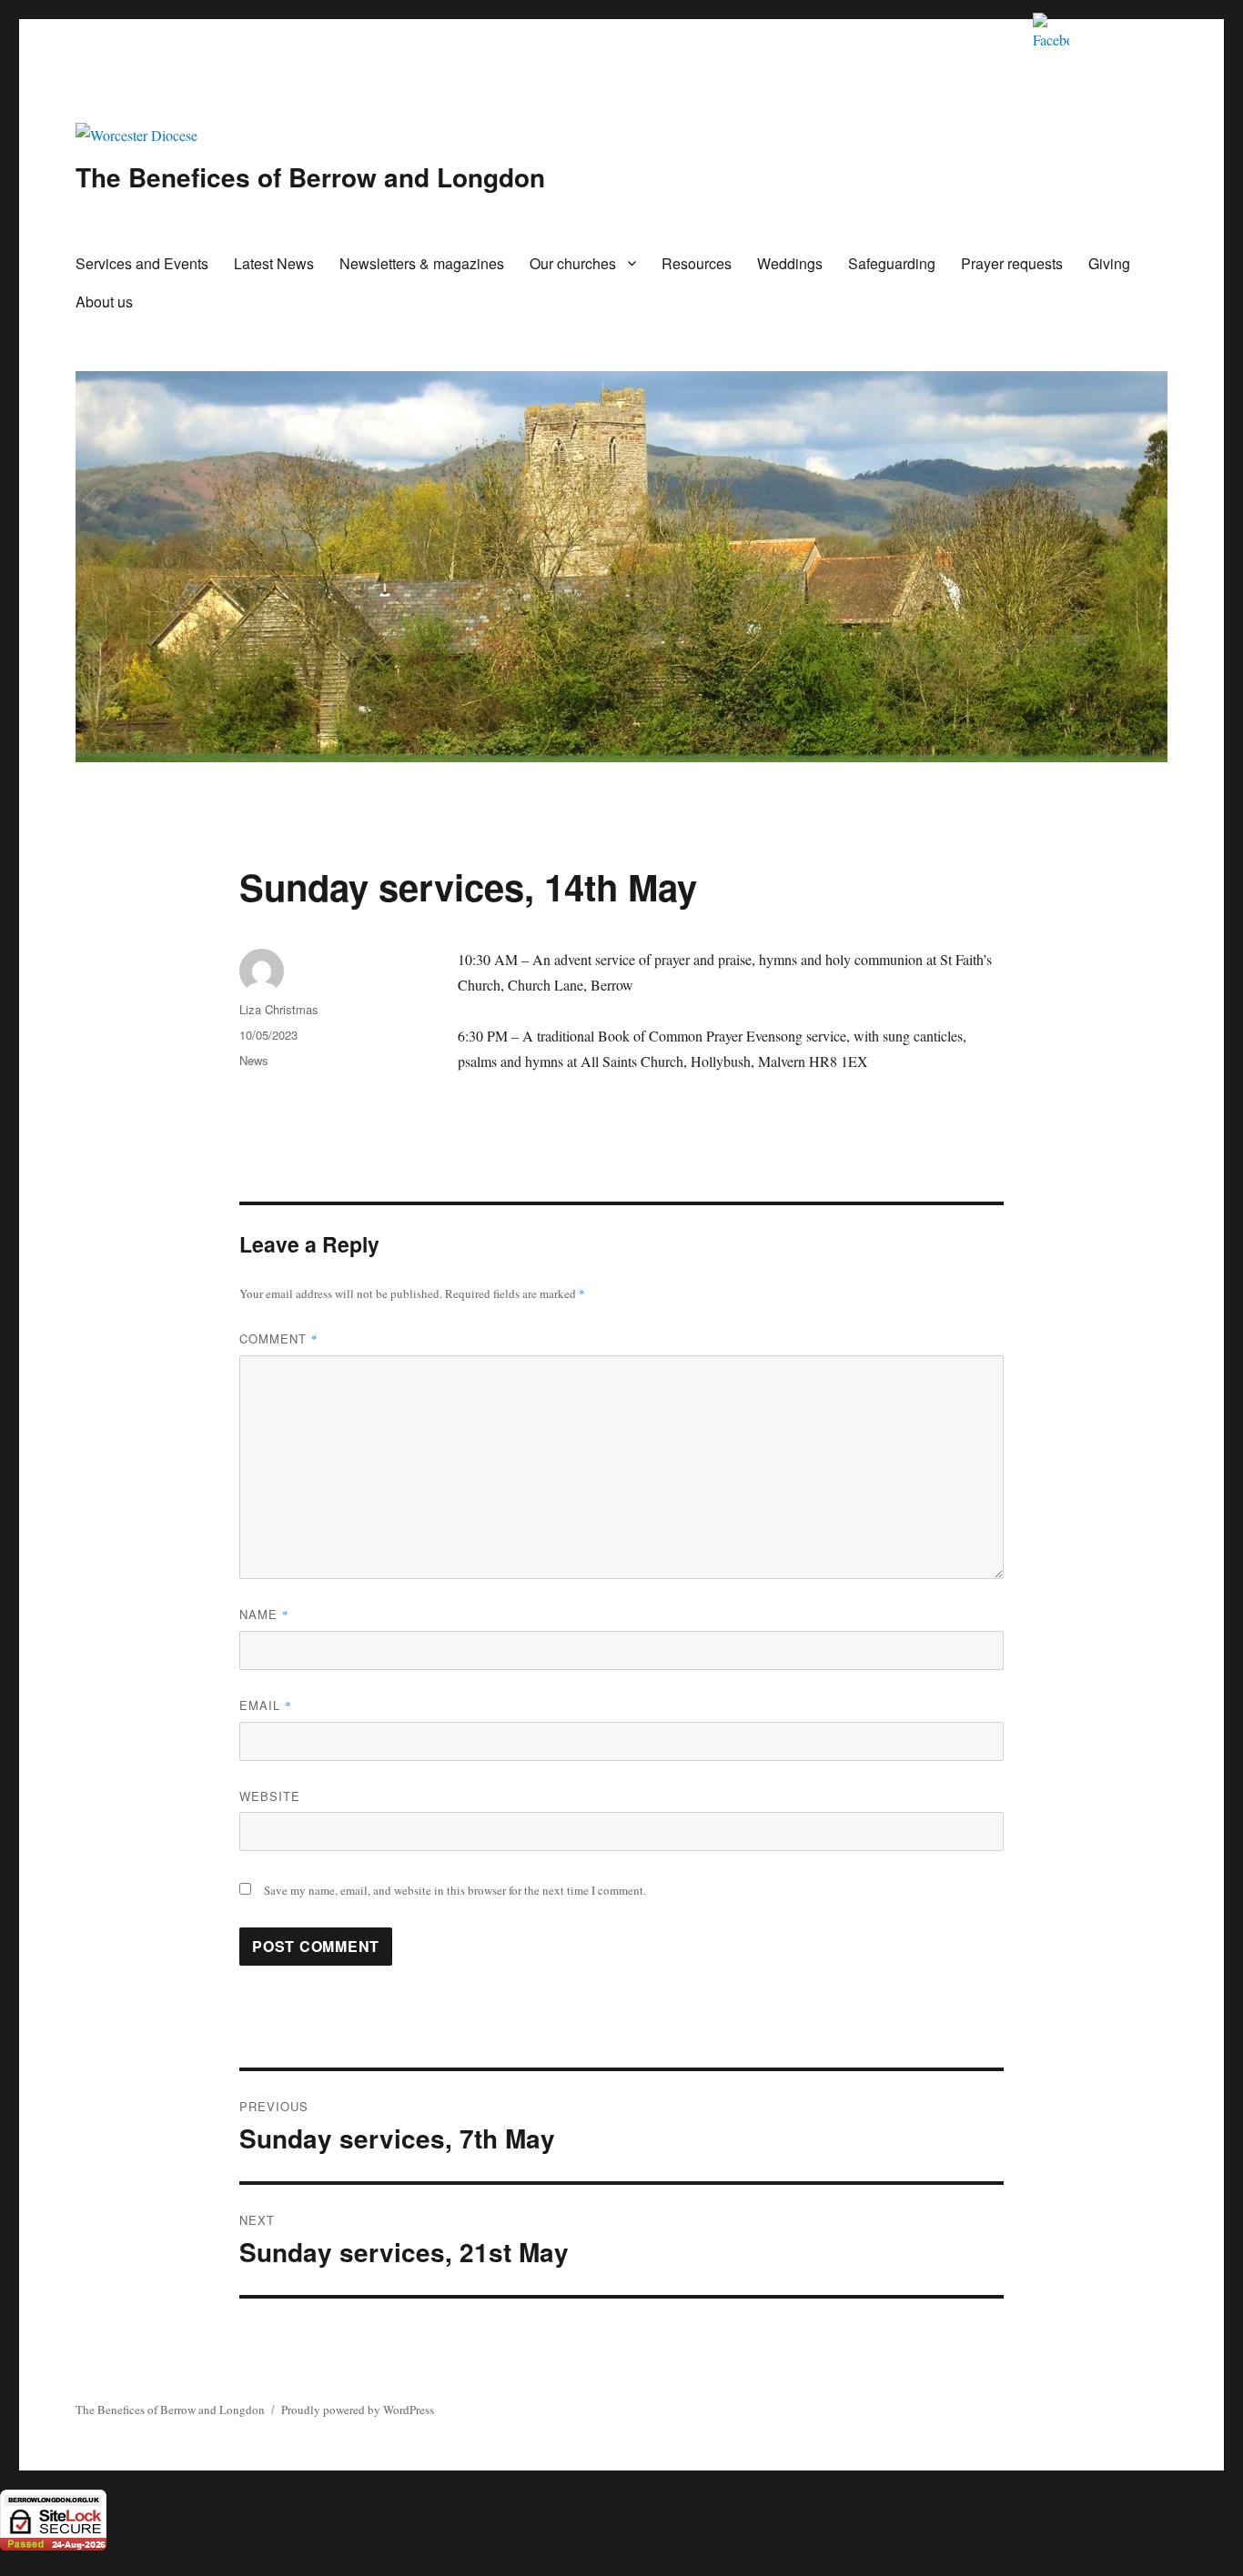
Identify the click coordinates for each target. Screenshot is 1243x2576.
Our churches (573, 263)
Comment (279, 1338)
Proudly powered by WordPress (358, 2410)
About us (104, 302)
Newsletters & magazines (422, 263)
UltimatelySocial (743, 2563)
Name (264, 1614)
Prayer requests (1012, 263)
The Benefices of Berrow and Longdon (310, 177)
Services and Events (142, 263)
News (254, 1060)
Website (270, 1796)
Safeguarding (892, 263)
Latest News (274, 263)
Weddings (790, 263)
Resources (697, 263)
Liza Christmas (279, 1009)
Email (266, 1705)
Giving (1109, 263)
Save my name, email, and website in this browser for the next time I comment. (455, 1890)
